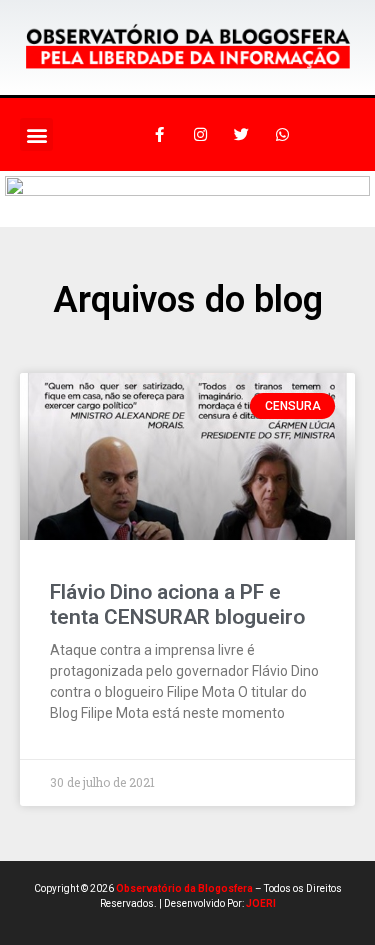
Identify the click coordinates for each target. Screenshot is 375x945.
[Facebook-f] (160, 135)
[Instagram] (201, 135)
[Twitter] (242, 135)
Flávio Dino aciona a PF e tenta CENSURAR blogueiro (177, 604)
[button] (36, 134)
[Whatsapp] (283, 135)
